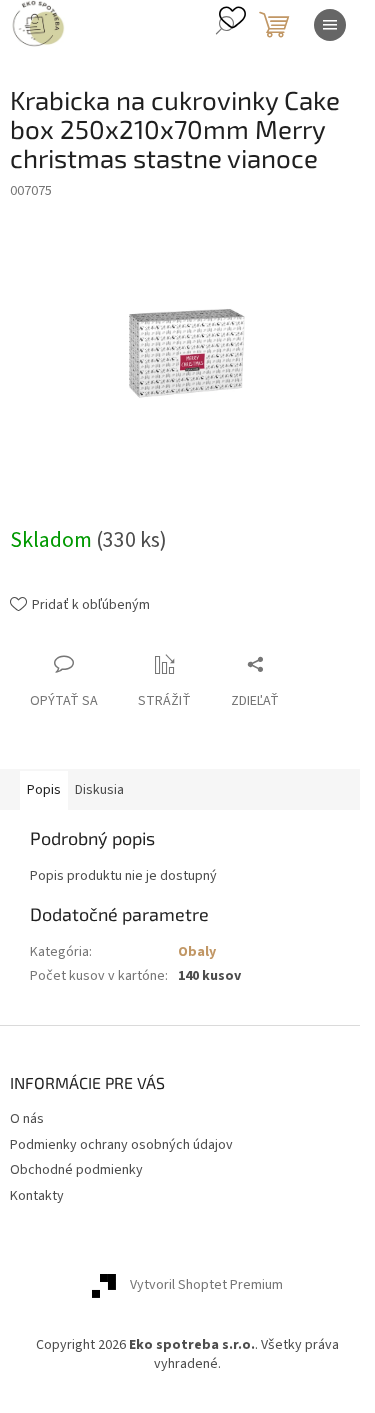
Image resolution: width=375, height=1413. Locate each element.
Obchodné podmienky (76, 1170)
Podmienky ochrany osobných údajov (121, 1145)
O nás (27, 1119)
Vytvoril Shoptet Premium (206, 1285)
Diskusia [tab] (99, 790)
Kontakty (37, 1196)
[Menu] (330, 25)
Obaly (197, 952)
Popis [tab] (44, 790)
